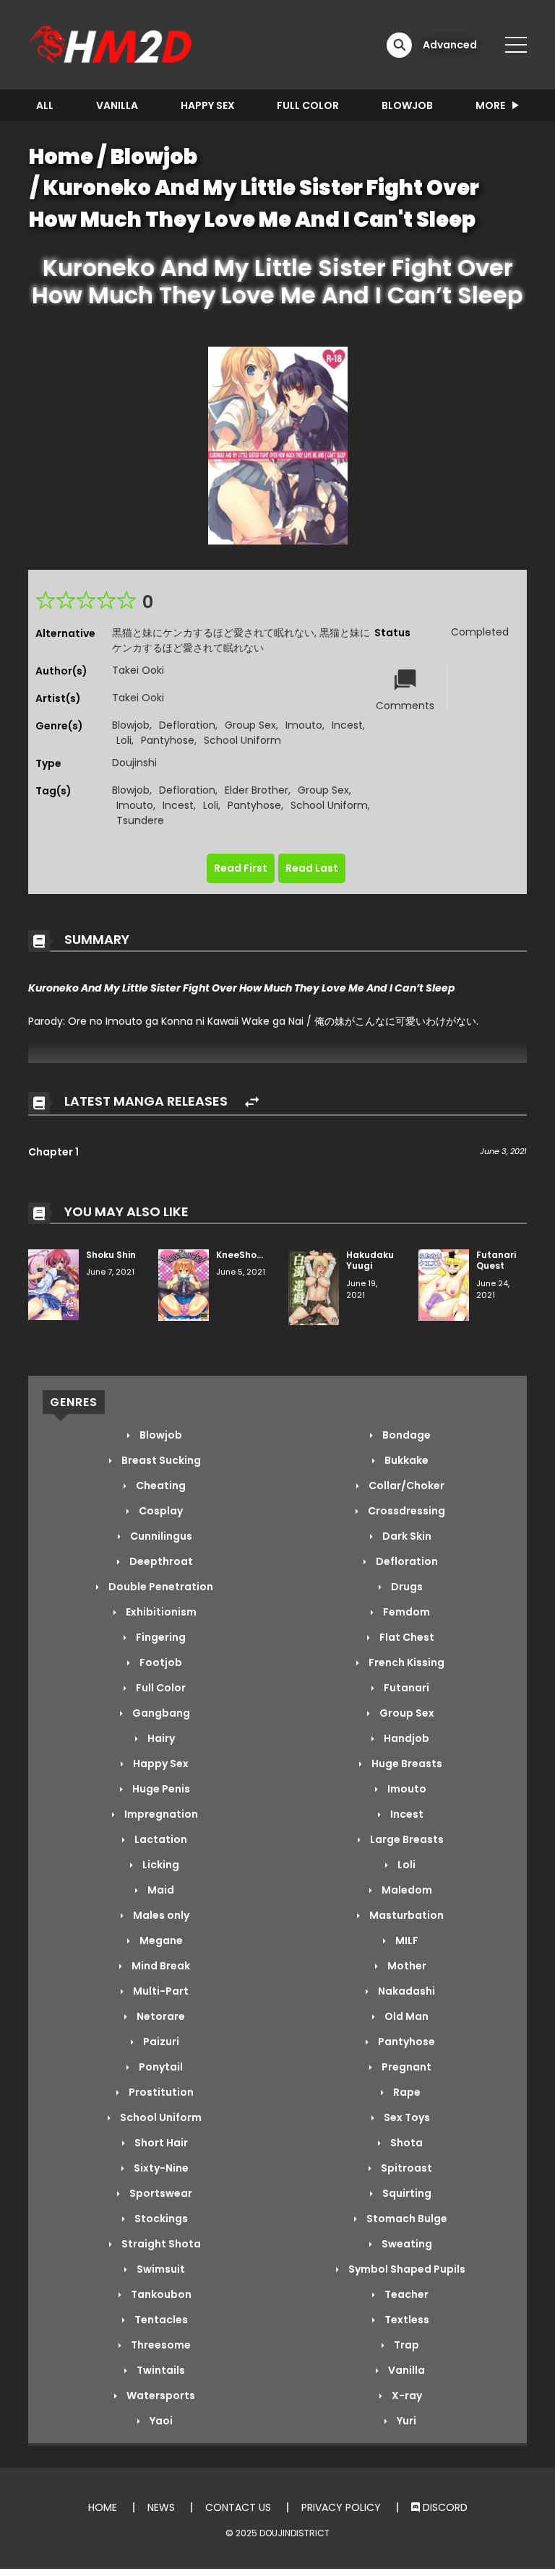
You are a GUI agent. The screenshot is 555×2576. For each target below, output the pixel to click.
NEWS (161, 2507)
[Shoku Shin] (53, 1284)
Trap (405, 2345)
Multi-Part (160, 1991)
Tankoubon (160, 2294)
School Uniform (242, 740)
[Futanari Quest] (444, 1284)
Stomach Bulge (406, 2219)
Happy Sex (208, 105)
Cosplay (160, 1511)
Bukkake (405, 1460)
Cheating (160, 1486)
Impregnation (160, 1814)
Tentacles (160, 2320)
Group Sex (250, 725)
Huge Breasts (406, 1764)
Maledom (406, 1890)
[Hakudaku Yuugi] (314, 1286)
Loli (124, 740)
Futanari (405, 1688)
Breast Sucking (160, 1460)
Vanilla (117, 105)
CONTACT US (238, 2507)
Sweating (406, 2244)
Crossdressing (405, 1511)
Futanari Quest (496, 1261)
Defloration (187, 725)
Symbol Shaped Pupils (406, 2269)
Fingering (160, 1637)
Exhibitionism (160, 1612)
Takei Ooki (138, 670)
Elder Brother (257, 790)
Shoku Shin (111, 1255)
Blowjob (407, 105)
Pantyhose (168, 740)
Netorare (160, 2016)
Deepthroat (160, 1561)
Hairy (160, 1738)
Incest (347, 725)
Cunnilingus (160, 1536)
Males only (160, 1915)
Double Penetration (160, 1587)
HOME (103, 2507)
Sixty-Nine (160, 2168)
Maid (160, 1890)
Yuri (405, 2421)
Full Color (308, 105)
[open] (516, 45)
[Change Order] (252, 1102)
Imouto (304, 725)
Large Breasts (406, 1839)
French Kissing (405, 1662)
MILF (406, 1940)
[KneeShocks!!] (184, 1284)
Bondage (405, 1435)
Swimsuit (160, 2269)
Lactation (160, 1839)
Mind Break (160, 1966)
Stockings (160, 2219)
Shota (405, 2143)
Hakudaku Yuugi (370, 1261)
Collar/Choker (405, 1486)
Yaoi (160, 2421)
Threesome (160, 2345)
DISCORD (444, 2507)
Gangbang (160, 1713)
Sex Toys (406, 2117)
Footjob (160, 1662)
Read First (241, 868)
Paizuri (160, 2042)
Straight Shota (160, 2244)
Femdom (405, 1612)
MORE (490, 105)
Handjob (405, 1738)
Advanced (450, 45)
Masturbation (405, 1915)
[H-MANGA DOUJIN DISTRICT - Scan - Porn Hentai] (112, 44)
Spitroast (405, 2168)
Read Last (312, 868)
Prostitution (160, 2092)
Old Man (405, 2016)
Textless (406, 2320)
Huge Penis (160, 1789)
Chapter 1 (53, 1152)
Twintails (160, 2370)
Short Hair (160, 2143)
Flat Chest (406, 1637)
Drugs (406, 1587)
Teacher (405, 2294)
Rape (406, 2092)
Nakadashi (405, 1991)
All (45, 105)
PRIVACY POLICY (341, 2507)
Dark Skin (406, 1536)
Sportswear (160, 2193)
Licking (160, 1865)
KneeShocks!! (247, 1255)
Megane (160, 1940)
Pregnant (405, 2067)
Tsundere (140, 820)
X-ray (406, 2395)
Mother (406, 1966)
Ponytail (160, 2067)
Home (61, 157)
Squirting (406, 2193)
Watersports (160, 2395)
